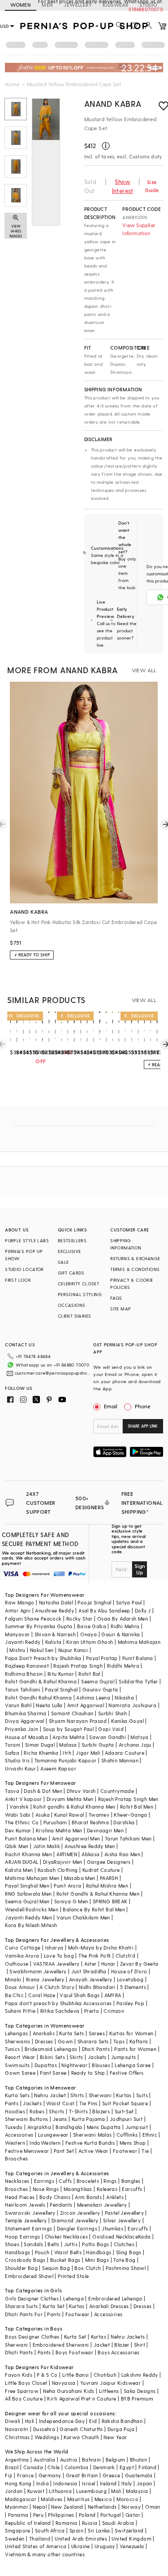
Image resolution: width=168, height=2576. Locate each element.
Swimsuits (17, 2065)
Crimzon (114, 2011)
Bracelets (88, 2181)
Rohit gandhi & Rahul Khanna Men (74, 1807)
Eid (93, 2421)
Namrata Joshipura (132, 1705)
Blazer (122, 2345)
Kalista (54, 1642)
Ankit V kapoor (24, 1799)
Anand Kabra (113, 103)
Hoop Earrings (22, 2236)
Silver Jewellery (122, 2220)
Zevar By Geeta (139, 1964)
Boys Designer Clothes (32, 2337)
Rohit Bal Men (137, 1807)
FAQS (116, 1298)
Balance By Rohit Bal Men (94, 1909)
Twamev (99, 1815)
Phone (143, 1406)
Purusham (55, 1822)
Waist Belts (68, 2252)
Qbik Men (17, 1846)
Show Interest (123, 186)
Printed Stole (73, 2276)
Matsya (139, 1737)
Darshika (124, 1822)
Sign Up (140, 1569)
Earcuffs (132, 2189)
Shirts (77, 2095)
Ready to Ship (88, 2073)
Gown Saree (20, 2073)
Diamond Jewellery (75, 2220)
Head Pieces (20, 2197)
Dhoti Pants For (24, 2314)
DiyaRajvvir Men (63, 1862)
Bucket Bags (65, 2260)
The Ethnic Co (22, 1822)
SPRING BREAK (110, 1901)
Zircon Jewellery (80, 2213)
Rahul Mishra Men (107, 1886)
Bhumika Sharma (26, 1713)
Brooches (16, 2158)
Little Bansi (76, 2375)
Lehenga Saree (133, 2065)
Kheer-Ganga (130, 1815)
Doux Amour (20, 1987)
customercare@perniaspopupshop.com (53, 1373)
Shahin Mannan (120, 1760)
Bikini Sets (52, 2057)
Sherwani (100, 2095)
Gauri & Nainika (121, 1634)
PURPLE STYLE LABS (27, 1240)
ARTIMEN (67, 1854)
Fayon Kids (19, 2375)
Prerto (92, 2011)
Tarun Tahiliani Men (128, 1838)
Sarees (97, 2033)
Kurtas (124, 2095)
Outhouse (17, 1964)
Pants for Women (135, 2049)
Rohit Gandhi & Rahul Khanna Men (98, 1894)
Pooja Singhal (94, 1602)
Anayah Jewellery (90, 1979)
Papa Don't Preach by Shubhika (43, 1658)
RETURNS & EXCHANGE (135, 1258)
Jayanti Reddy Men (28, 1917)
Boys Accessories (118, 2352)
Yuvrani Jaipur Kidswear (110, 2383)
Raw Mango (20, 1602)
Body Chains (55, 2197)
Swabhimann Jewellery (38, 1971)
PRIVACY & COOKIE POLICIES (131, 1284)
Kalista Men (19, 1870)
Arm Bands (88, 2197)
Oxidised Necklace (115, 2236)
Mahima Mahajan (139, 1642)
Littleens (109, 2391)
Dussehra (44, 2429)
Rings (110, 2181)
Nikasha (124, 1698)
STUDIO (148, 5)
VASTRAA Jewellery (56, 1964)
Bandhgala (69, 2127)
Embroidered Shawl (29, 2276)
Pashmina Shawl (126, 2268)
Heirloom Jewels (25, 2205)
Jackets (97, 2057)
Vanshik (19, 1807)
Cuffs (65, 2181)
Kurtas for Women (131, 2033)
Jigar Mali (88, 1753)
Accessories (19, 2135)
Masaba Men (80, 1878)
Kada (144, 2236)
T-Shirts (78, 2111)
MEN (47, 5)
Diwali (13, 2421)
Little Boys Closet (26, 2383)
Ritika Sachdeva (60, 2011)
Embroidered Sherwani (61, 2345)
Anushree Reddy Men (90, 1846)
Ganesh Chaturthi (81, 2429)
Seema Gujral (98, 1681)
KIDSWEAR (116, 5)
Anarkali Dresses (109, 2306)
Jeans (60, 2119)
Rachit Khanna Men (28, 1854)
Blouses (101, 2065)
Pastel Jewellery (124, 2213)
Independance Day (62, 2421)
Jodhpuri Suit (126, 2119)
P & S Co (47, 2375)
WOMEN (21, 5)
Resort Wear (20, 2057)
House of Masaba (26, 1737)
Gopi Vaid (111, 1729)
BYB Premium (137, 2399)
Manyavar (17, 1634)
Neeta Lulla (49, 1705)
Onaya (88, 1634)
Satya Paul (129, 1602)
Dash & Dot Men (43, 1791)
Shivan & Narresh (55, 1634)
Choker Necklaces (66, 2236)
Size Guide (152, 186)
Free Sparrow (22, 2391)
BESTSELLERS (72, 1240)
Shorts (56, 2111)
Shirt (140, 2345)
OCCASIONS (72, 1305)
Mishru (17, 1650)
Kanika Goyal (127, 1721)
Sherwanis (18, 2041)
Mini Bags (97, 2260)
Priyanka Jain (22, 1729)
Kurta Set (54, 2306)
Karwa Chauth (81, 2437)
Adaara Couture (125, 1753)
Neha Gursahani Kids (69, 2391)
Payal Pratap (102, 1658)
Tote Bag (124, 2260)
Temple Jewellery (26, 2220)
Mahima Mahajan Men (32, 1878)
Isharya (54, 1947)
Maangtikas (78, 2189)
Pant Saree (53, 2073)
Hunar (108, 1964)
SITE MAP (121, 1309)
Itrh (67, 1753)
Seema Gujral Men (27, 1901)
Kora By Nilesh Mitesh (31, 1925)
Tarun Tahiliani (23, 1689)
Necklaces (17, 2181)
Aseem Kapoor (58, 1768)
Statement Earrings (28, 2228)
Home (12, 84)
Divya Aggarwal (25, 1721)
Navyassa (64, 2383)
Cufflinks (127, 2135)
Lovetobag (130, 1979)
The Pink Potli (95, 1956)
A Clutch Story (57, 1987)
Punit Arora (67, 1886)
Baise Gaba (92, 1626)
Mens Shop (133, 2143)
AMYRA (113, 1995)
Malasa (68, 1745)
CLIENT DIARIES (75, 1316)
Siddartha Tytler (138, 1681)
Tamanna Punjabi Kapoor (66, 1760)
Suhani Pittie (20, 2011)
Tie (145, 2151)
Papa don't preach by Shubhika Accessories (58, 2003)
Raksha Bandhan (122, 2421)
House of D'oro (129, 1971)
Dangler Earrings (77, 2228)
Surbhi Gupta (98, 1745)
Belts (53, 2244)
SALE (63, 1262)
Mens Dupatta (104, 2127)
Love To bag (59, 1956)
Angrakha (39, 2127)
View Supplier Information (139, 229)
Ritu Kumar (61, 1674)
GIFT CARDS (71, 1273)
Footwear (125, 2151)
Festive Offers (127, 2073)
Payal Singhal (61, 1689)
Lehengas (16, 2033)
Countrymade (117, 1791)
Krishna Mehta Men (59, 1830)
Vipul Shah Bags (80, 1995)
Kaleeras (107, 2189)
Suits (142, 2095)
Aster (90, 1964)
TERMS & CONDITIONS (135, 1269)
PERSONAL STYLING (80, 1294)
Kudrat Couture (101, 1870)
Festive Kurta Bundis (90, 2143)
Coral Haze (42, 1995)
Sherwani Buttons (26, 2119)
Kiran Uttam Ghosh (90, 1642)
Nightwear (74, 2065)
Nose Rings (46, 2189)
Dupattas (46, 2065)
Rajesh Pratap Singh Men (128, 1799)
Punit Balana (138, 1658)
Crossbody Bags (25, 2260)
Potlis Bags (95, 2244)
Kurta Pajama (88, 2119)
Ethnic (150, 2135)
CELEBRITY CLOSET (78, 1284)
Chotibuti (105, 2375)
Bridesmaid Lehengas (51, 2049)
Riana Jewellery (45, 1979)
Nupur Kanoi (73, 1650)
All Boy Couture (24, 2399)
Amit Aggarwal (86, 1705)
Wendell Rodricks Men (32, 1909)
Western (15, 2143)
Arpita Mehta (69, 1737)
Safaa (12, 1753)
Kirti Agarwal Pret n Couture (82, 2399)
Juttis (71, 2244)
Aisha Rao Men (122, 1854)
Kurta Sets (71, 2033)
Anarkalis (44, 2033)
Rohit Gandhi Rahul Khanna (38, 1698)
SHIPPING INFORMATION (126, 1244)
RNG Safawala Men (28, 1894)
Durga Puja (121, 2429)
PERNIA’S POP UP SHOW (24, 1255)
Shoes (12, 2244)
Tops (119, 2041)
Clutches (124, 2244)
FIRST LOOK (18, 1280)
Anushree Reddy (54, 1610)
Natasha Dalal (56, 1602)
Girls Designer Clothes (32, 2298)
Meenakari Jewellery (102, 2205)
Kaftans (139, 2041)
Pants (12, 2103)
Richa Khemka (41, 1753)
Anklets (115, 2197)
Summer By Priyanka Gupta (39, 1626)
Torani (13, 1745)
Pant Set (64, 2151)
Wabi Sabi (18, 1815)
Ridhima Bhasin (24, 1674)
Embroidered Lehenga (115, 2298)
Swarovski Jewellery (30, 2213)
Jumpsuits (124, 2057)
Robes (37, 2111)
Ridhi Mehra (125, 1626)
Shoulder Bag (21, 2268)
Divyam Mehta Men (70, 1799)
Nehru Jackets (128, 2337)
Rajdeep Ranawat (27, 1666)
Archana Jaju (135, 1745)
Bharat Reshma (90, 1822)
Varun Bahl (18, 1705)
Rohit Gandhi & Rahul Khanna (41, 1681)
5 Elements (133, 1987)
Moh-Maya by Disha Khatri (101, 1947)
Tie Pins (88, 2103)
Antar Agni (18, 1610)
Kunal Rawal (69, 1815)
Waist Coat (60, 2103)
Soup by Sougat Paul (69, 1729)
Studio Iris (17, 1760)
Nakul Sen (42, 1650)
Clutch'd (125, 1956)
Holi (30, 2421)
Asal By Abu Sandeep (104, 1610)
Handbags (17, 2252)
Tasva (12, 1791)
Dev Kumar (18, 1830)
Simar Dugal (40, 1745)
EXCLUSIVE (69, 1251)
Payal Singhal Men (27, 1886)
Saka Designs (140, 2391)
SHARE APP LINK (143, 1426)
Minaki (13, 1979)
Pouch (42, 2252)
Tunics (12, 2049)
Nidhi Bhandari (97, 1987)
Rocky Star (80, 1619)
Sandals (33, 2244)
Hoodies (15, 2111)
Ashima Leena (93, 1698)
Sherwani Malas (93, 2135)
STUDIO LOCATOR (24, 1269)
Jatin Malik (47, 1846)
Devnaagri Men (105, 1830)
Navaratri (17, 2429)
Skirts (76, 2057)
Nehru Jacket (50, 2095)
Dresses (44, 2041)
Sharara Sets (93, 2041)
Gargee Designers (109, 1862)
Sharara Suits (21, 2306)
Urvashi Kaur (20, 1768)
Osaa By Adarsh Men (123, 1619)
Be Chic (14, 1995)
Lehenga (73, 2298)
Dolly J (143, 1610)
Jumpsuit (137, 2127)
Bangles (131, 2181)
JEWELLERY (78, 5)
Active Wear (93, 2151)
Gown (65, 2041)
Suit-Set (124, 2111)
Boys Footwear (74, 2352)
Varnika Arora (22, 1956)
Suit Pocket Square (125, 2103)
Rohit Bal (89, 1674)
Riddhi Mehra (123, 1666)
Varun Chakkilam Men (83, 1917)
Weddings (47, 2437)
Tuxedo (14, 2127)
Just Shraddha (89, 1971)
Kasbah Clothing (58, 1870)
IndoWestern (45, 2143)
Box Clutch (88, 2268)
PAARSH (109, 1878)
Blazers (101, 2111)
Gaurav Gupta (100, 1689)
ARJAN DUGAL (22, 1862)
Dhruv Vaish (81, 1791)
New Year (115, 2437)
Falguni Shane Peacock (33, 1619)
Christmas (17, 2437)
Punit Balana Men (26, 1838)
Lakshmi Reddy (140, 2375)
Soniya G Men (71, 1901)
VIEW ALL (144, 670)
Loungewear (53, 2135)
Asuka (43, 1815)
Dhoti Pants (96, 2049)
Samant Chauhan (72, 1713)
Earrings (44, 2181)
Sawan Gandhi (108, 1737)
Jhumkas (112, 2228)
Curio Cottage (23, 1947)
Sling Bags (129, 2252)
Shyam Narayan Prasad (78, 1721)
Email (111, 1406)
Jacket (102, 2345)
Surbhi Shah (112, 1713)
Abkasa (90, 1854)
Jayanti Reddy (23, 1642)
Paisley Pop (130, 2003)
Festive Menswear (27, 2151)
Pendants (61, 2205)
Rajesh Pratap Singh (78, 1666)
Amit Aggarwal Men (76, 1838)
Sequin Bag (56, 2268)
